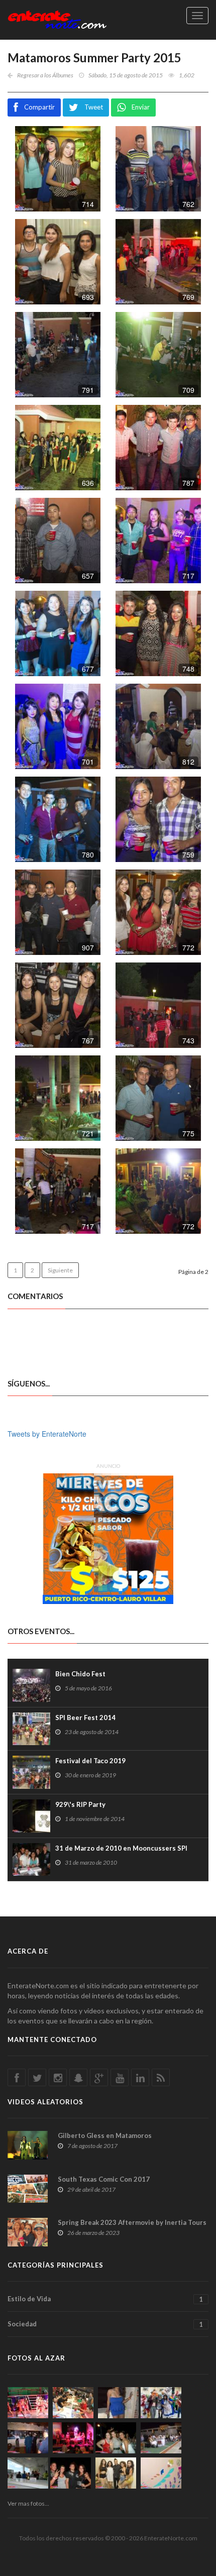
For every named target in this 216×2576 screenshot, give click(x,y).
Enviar (141, 107)
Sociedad (105, 2324)
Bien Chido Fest (80, 1674)
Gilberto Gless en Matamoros (105, 2135)
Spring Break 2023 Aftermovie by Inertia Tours (132, 2222)
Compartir (39, 107)
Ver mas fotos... (28, 2503)
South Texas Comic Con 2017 (104, 2179)
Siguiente (60, 1270)
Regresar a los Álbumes (45, 75)
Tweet (94, 107)
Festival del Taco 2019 (90, 1761)
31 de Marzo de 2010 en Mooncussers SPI (121, 1848)
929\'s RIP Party (80, 1804)
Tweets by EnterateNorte (47, 1434)
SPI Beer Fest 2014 (85, 1718)
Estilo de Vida (105, 2299)
